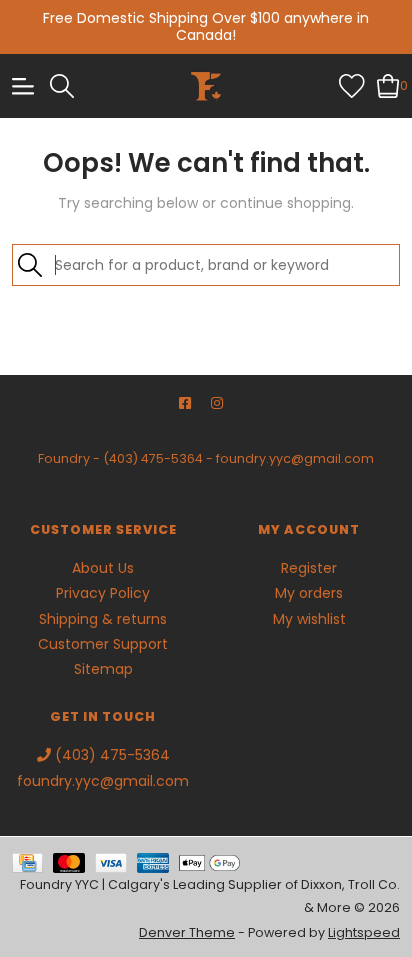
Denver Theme (187, 932)
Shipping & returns (103, 619)
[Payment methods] (32, 861)
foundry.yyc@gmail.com (295, 458)
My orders (309, 593)
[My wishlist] (352, 85)
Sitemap (103, 669)
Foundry (64, 458)
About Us (103, 568)
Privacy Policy (103, 593)
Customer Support (103, 644)
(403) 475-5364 (153, 458)
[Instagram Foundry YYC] (217, 403)
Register (309, 568)
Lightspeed (364, 932)
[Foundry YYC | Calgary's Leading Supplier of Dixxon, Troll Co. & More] (206, 86)
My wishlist (309, 619)
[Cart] (388, 85)
